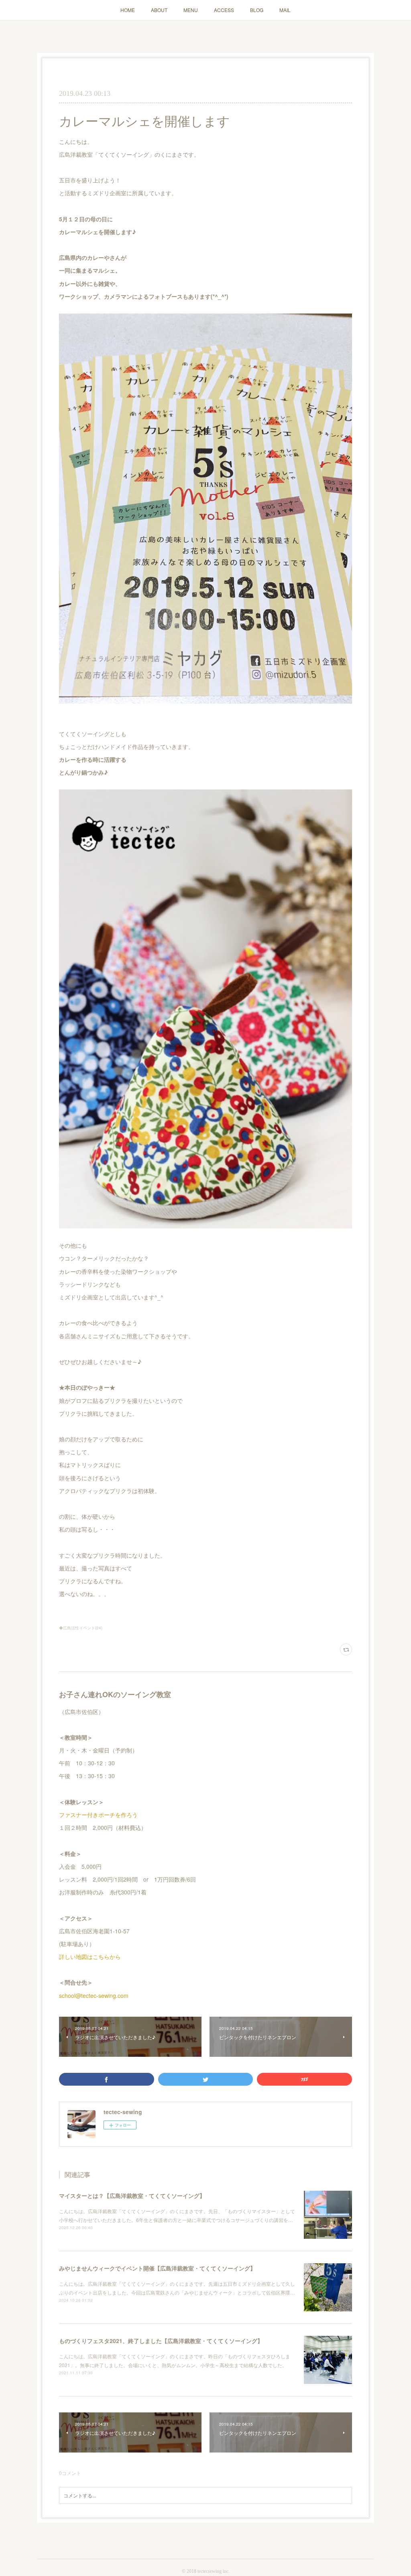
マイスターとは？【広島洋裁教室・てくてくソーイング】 (132, 2196)
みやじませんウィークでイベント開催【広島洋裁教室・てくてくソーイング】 (157, 2268)
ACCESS (224, 10)
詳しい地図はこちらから (90, 1957)
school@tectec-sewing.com (94, 1995)
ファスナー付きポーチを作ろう (98, 1815)
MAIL (285, 10)
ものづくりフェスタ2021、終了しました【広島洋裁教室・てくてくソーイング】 (161, 2341)
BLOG (257, 10)
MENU (191, 10)
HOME (128, 10)
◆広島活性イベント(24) (81, 1628)
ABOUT (159, 10)
